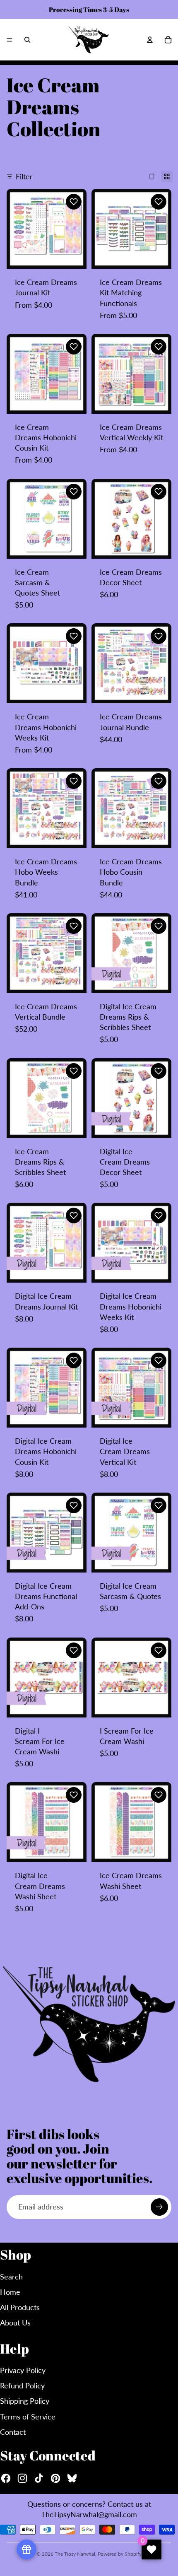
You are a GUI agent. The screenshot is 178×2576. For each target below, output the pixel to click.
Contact (13, 2432)
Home (10, 2292)
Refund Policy (22, 2385)
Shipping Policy (25, 2401)
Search (11, 2277)
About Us (15, 2323)
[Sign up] (159, 2207)
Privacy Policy (23, 2370)
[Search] (27, 40)
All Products (20, 2307)
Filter (24, 176)
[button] (74, 202)
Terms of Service (28, 2417)
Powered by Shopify (120, 2554)
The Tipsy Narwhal (75, 2554)
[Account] (150, 40)
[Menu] (10, 40)
